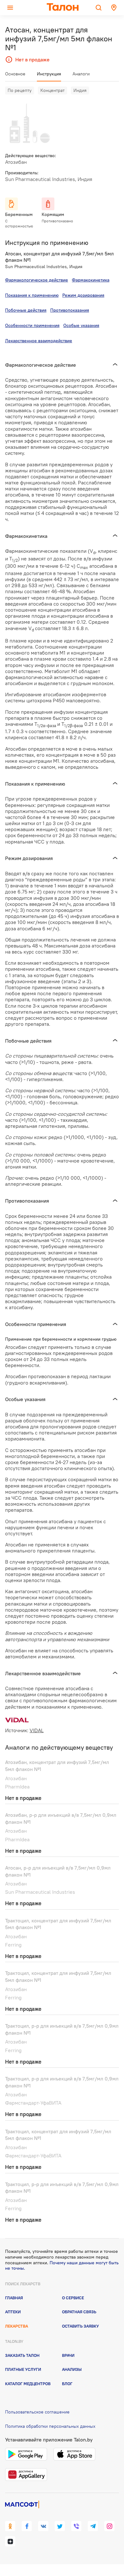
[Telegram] (93, 2526)
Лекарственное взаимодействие (39, 341)
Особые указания (81, 325)
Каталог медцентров (28, 2384)
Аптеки (13, 2312)
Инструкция (49, 74)
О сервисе (73, 2298)
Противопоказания (70, 310)
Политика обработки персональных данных (50, 2426)
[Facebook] (27, 2526)
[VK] (43, 2526)
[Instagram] (109, 2526)
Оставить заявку (80, 2326)
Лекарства (17, 2326)
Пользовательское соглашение (37, 2412)
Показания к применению (32, 295)
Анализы (72, 2369)
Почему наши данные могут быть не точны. (62, 2266)
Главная (14, 2298)
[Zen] (10, 2541)
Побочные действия (26, 310)
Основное (15, 74)
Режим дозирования (83, 295)
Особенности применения (32, 325)
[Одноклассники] (10, 2526)
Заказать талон (22, 2355)
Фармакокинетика (91, 280)
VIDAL (37, 1730)
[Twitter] (60, 2526)
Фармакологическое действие (37, 280)
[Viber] (76, 2526)
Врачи (68, 2355)
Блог (67, 2384)
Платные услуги (23, 2369)
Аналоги (81, 74)
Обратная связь (79, 2312)
